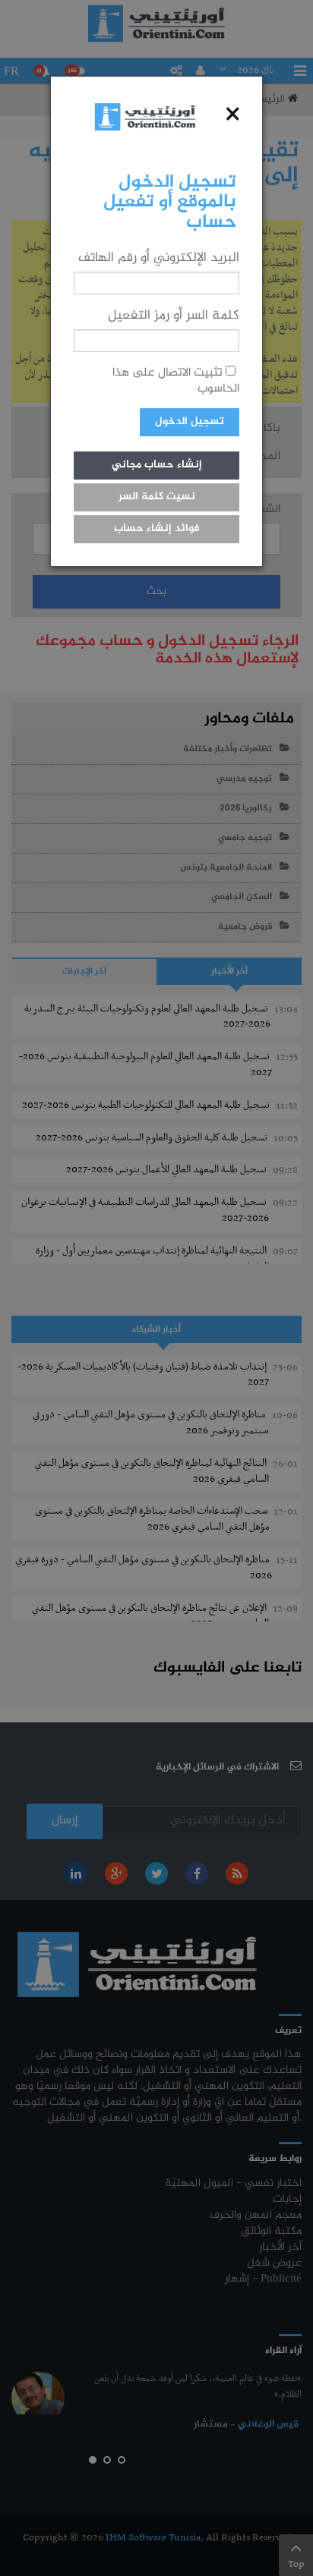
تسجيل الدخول (190, 422)
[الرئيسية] (145, 116)
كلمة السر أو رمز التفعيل (174, 316)
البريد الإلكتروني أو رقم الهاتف (159, 258)
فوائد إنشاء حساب (157, 529)
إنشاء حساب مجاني (157, 465)
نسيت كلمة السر (157, 497)
